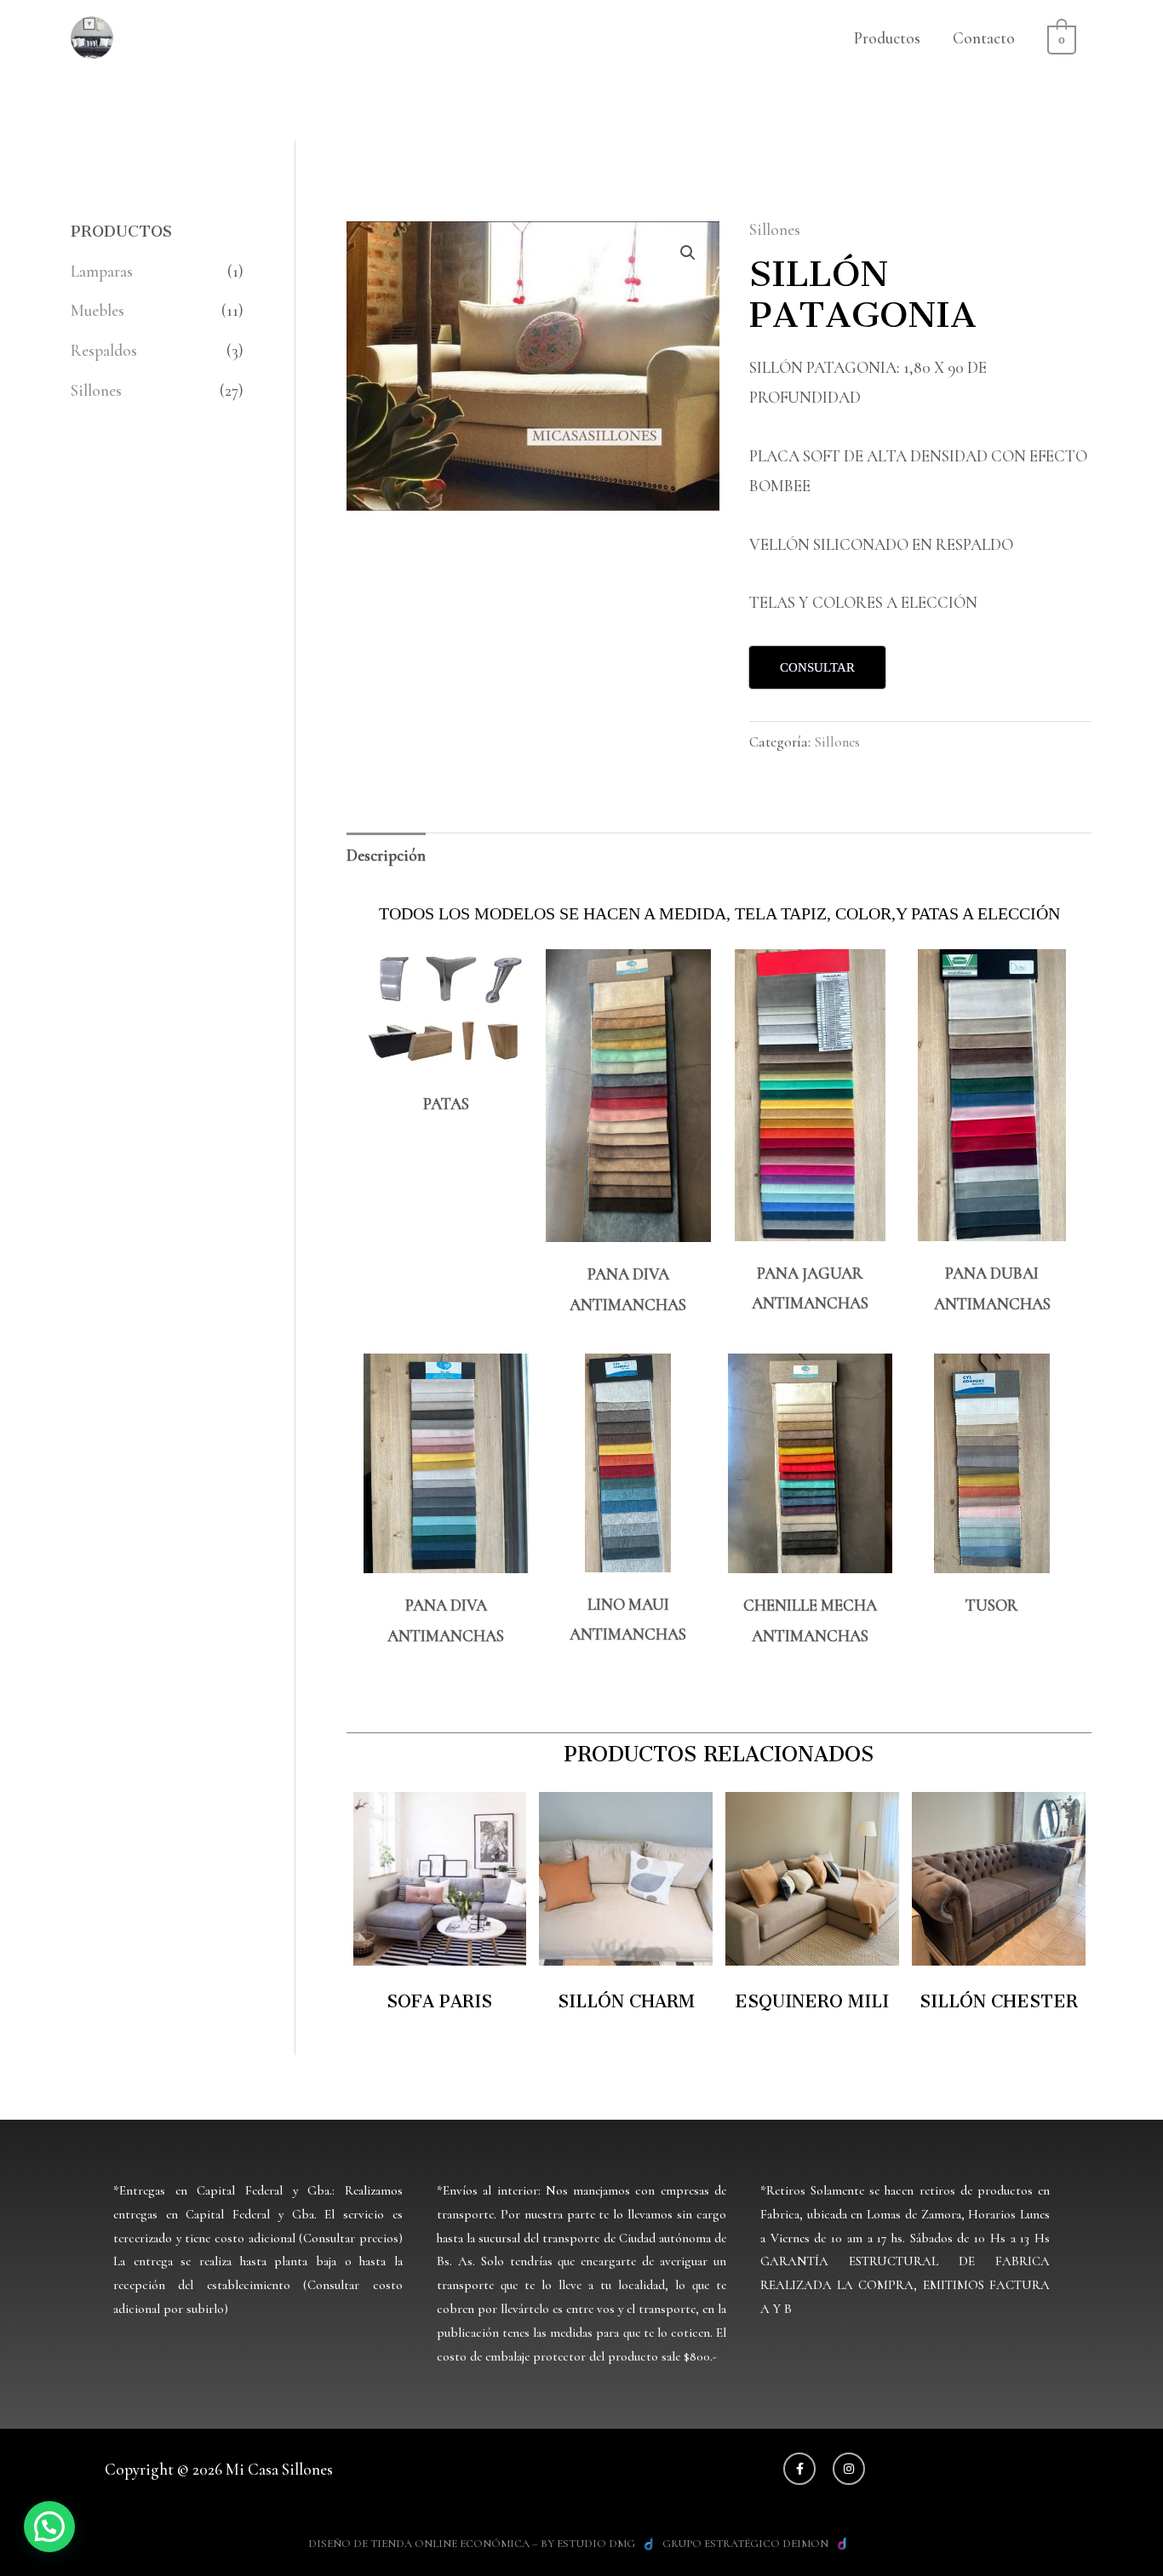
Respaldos (104, 350)
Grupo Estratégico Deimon (745, 2544)
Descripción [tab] (386, 855)
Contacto (984, 38)
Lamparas (102, 271)
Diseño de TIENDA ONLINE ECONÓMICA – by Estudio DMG (472, 2544)
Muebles (97, 310)
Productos (887, 38)
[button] (688, 253)
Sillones (96, 390)
